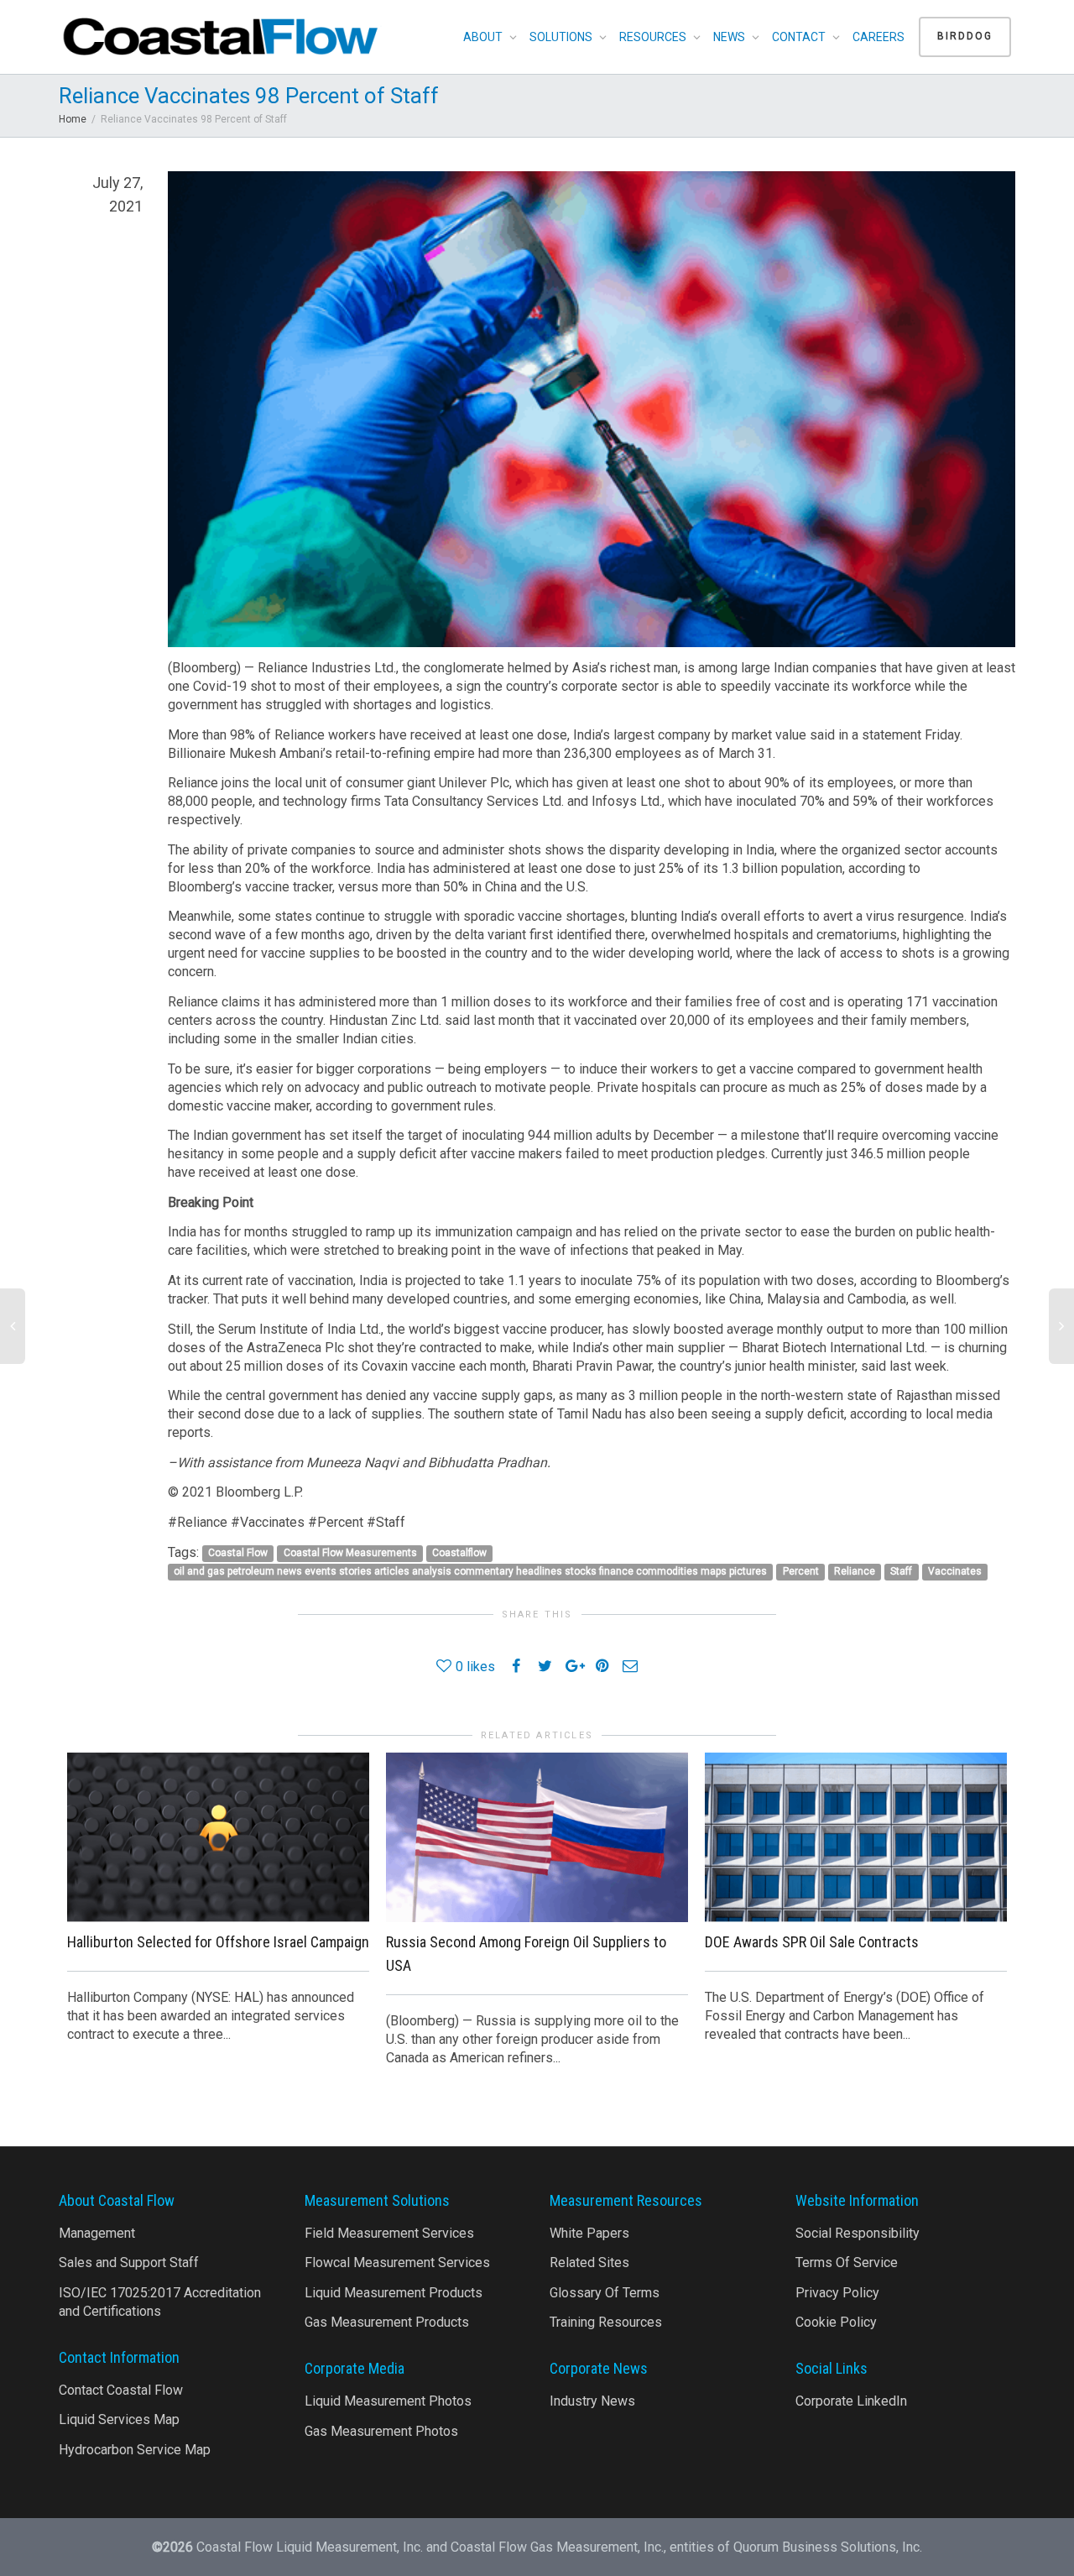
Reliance (855, 1572)
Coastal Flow (238, 1554)
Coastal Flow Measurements (350, 1554)
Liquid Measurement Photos (388, 2401)
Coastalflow (459, 1554)
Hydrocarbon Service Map (135, 2450)
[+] (218, 1838)
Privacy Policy (837, 2293)
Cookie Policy (836, 2322)
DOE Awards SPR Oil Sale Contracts (812, 1942)
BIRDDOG (965, 36)
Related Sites (589, 2262)
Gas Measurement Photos (381, 2431)
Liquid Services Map (119, 2419)
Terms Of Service (847, 2262)
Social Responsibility (858, 2233)
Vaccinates (955, 1572)
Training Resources (606, 2322)
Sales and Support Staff (129, 2262)
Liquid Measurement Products (394, 2293)
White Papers (589, 2233)
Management (97, 2233)
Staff (901, 1572)
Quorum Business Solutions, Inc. (828, 2547)
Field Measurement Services (389, 2233)
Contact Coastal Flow (121, 2390)
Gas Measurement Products (387, 2322)
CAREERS (878, 37)
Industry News (592, 2401)
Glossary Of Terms (605, 2293)
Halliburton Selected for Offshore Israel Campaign (218, 1942)
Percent (801, 1572)
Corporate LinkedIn (851, 2401)
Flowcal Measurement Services (397, 2262)
